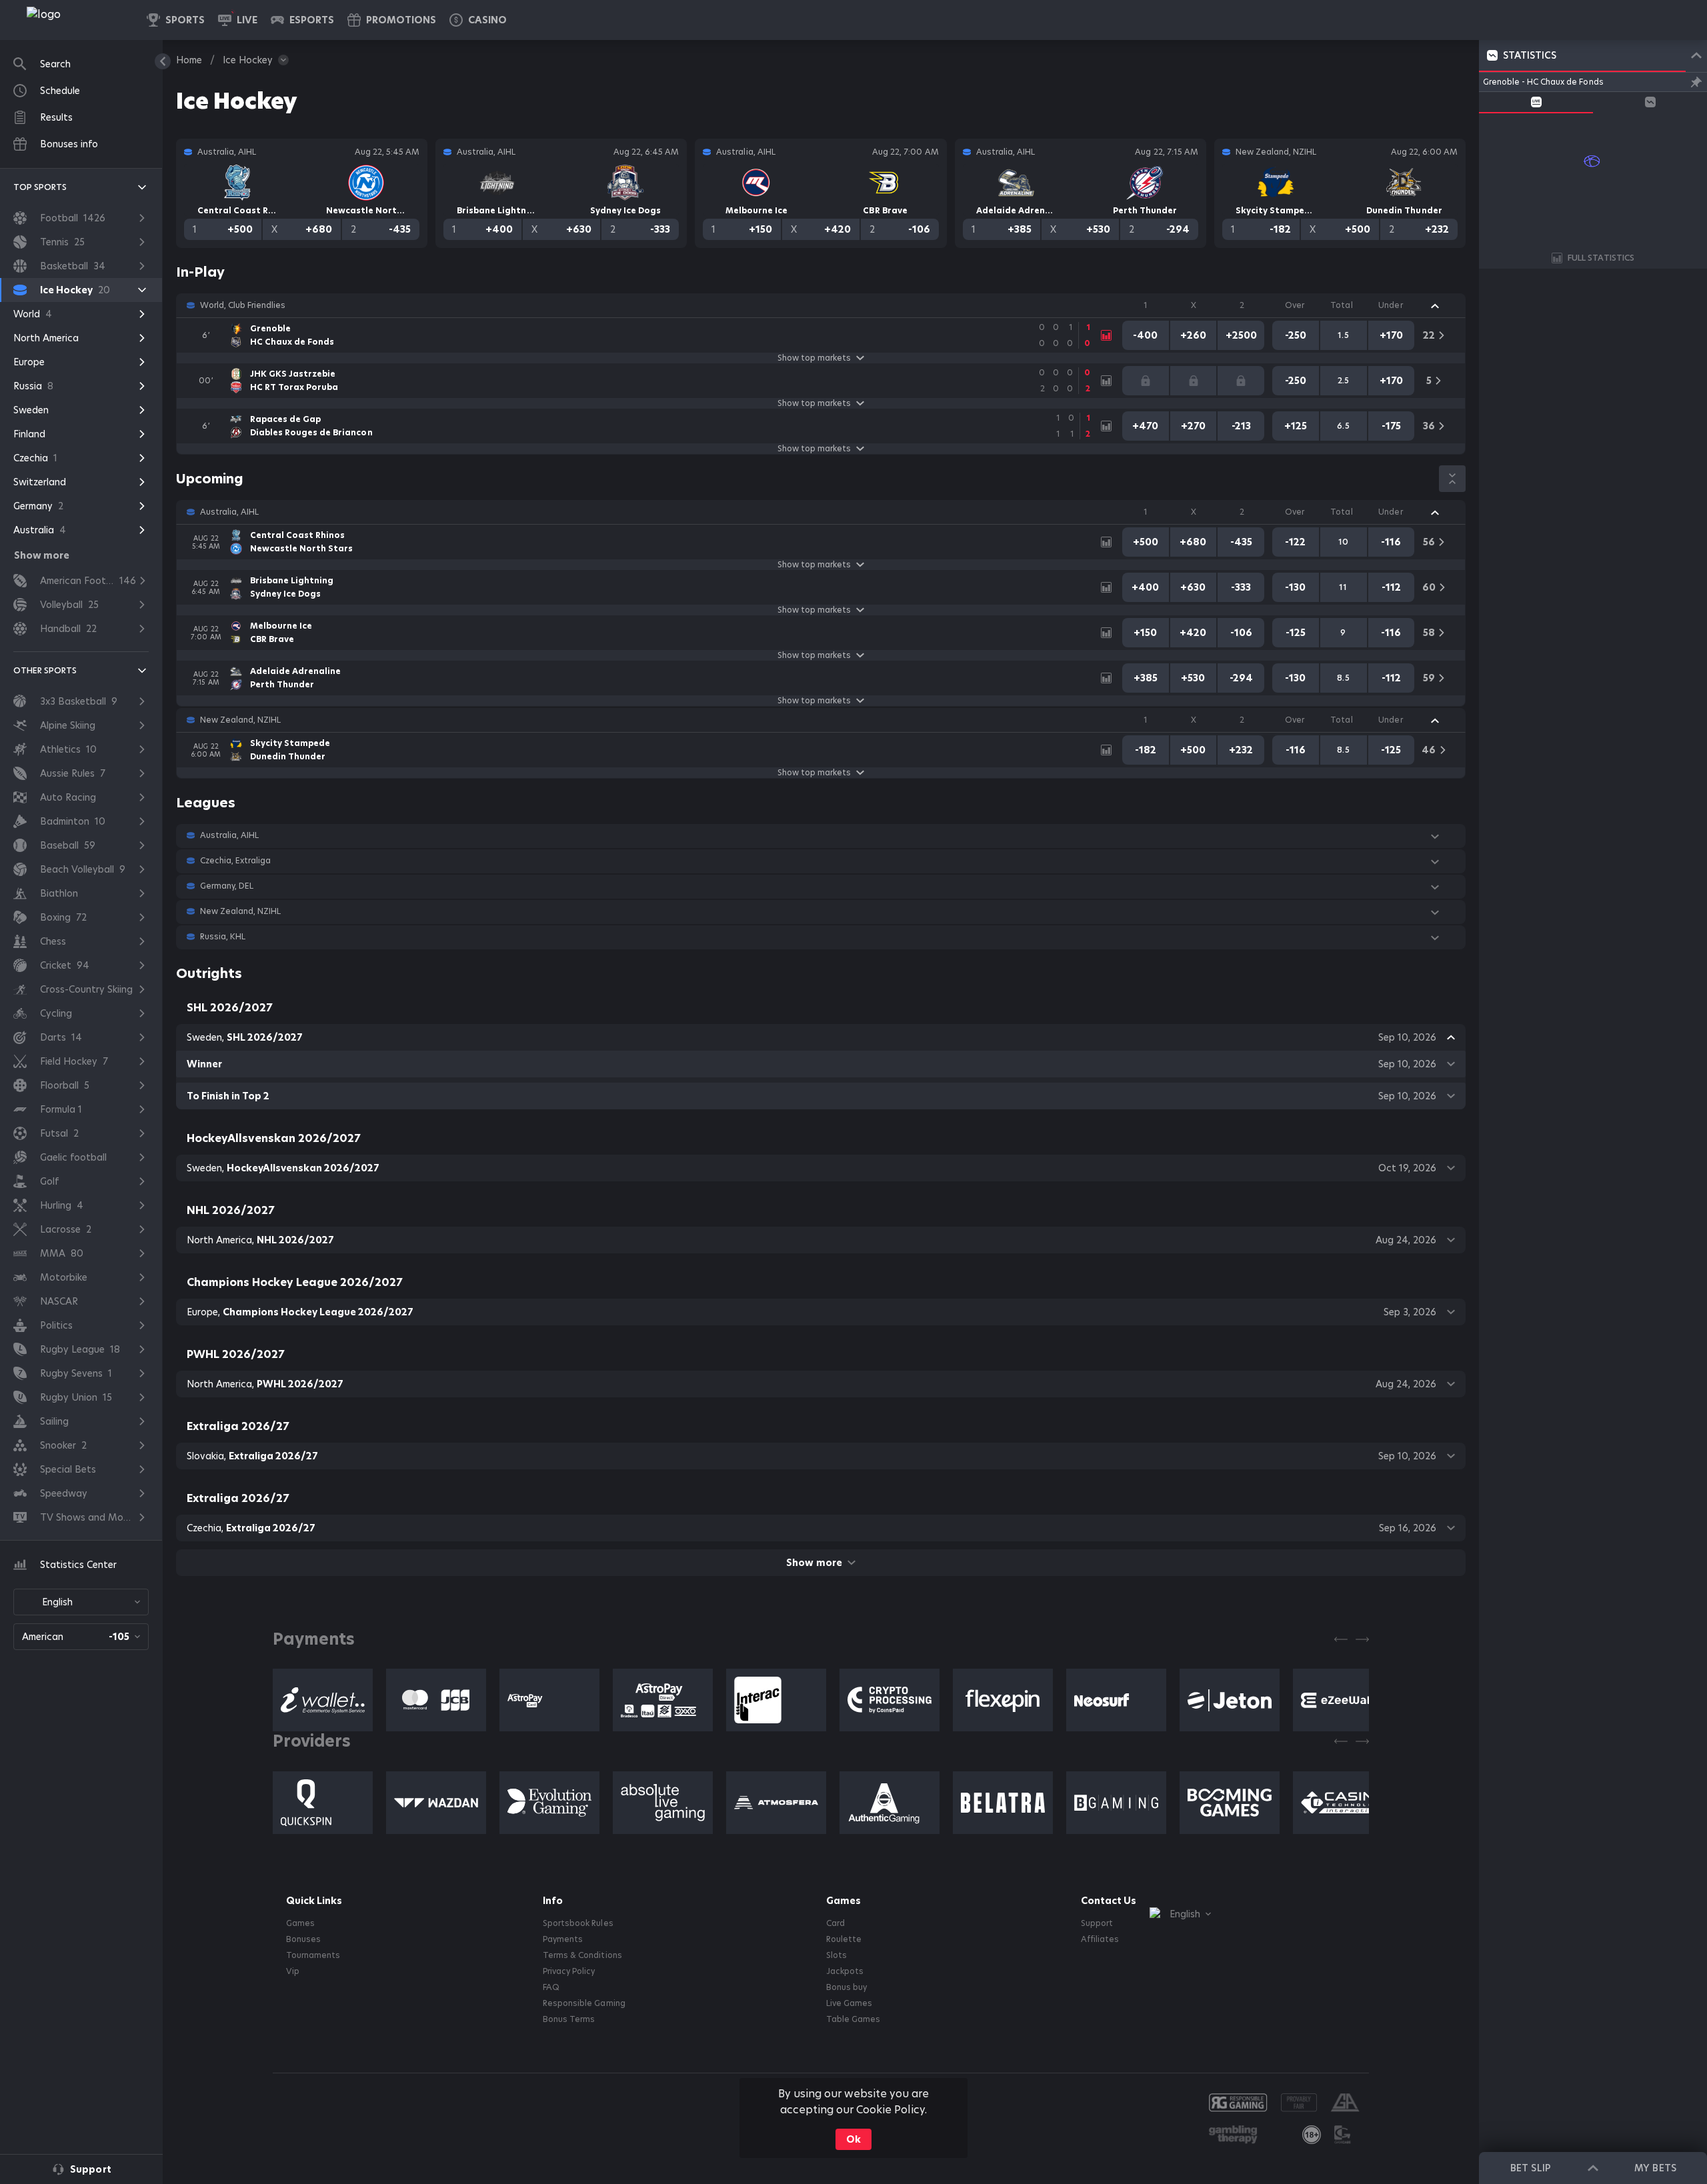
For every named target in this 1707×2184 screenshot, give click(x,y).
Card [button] (835, 1923)
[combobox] (81, 1602)
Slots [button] (836, 1955)
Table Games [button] (853, 2019)
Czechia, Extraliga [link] (235, 861)
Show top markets (814, 358)
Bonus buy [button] (846, 1987)
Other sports (45, 670)
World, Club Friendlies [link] (243, 305)
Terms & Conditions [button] (582, 1955)
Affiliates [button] (1100, 1939)
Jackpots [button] (845, 1971)
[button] (478, 20)
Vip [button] (293, 1971)
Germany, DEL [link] (227, 886)
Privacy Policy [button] (569, 1971)
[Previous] (1341, 1639)
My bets (1655, 2168)
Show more (814, 1563)
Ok (853, 2139)
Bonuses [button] (303, 1939)
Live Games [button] (849, 2003)
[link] (73, 20)
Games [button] (300, 1923)
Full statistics (1601, 258)
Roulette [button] (844, 1939)
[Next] (1362, 1639)
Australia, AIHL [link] (229, 512)
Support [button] (1097, 1923)
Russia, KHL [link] (223, 937)
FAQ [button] (551, 1987)
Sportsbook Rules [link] (578, 1923)
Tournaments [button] (313, 1955)
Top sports (40, 187)
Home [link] (189, 60)
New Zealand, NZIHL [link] (240, 720)
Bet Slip (1530, 2168)
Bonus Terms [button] (569, 2019)
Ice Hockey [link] (248, 60)
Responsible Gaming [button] (584, 2003)
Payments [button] (563, 1939)
